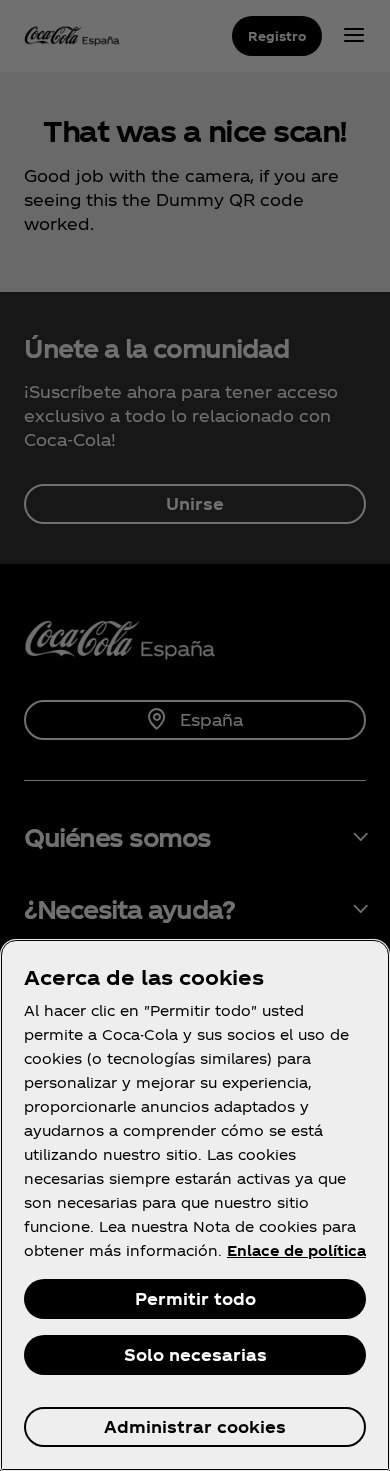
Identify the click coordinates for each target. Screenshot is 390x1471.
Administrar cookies (195, 1426)
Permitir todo (195, 1298)
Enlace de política (296, 1250)
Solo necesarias (195, 1354)
